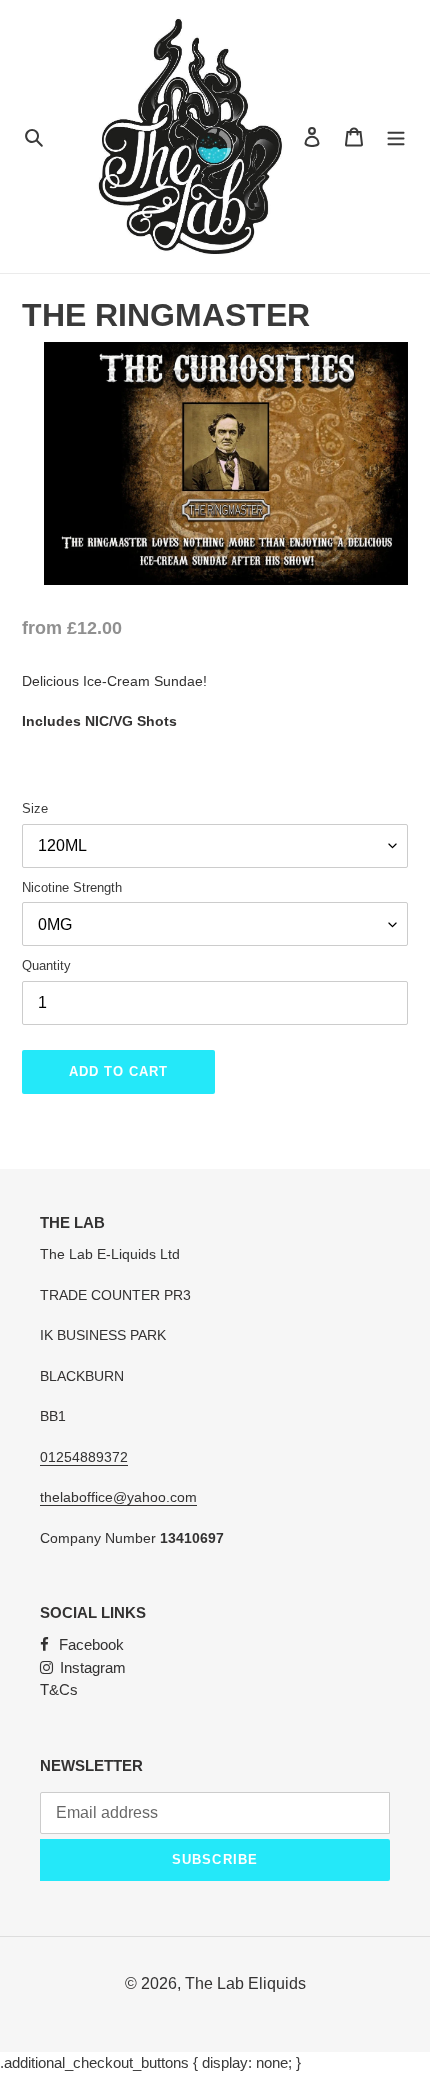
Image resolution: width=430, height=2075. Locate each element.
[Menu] (396, 136)
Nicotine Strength (72, 887)
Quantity (46, 965)
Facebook (91, 1644)
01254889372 (84, 1457)
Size (35, 808)
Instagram (93, 1667)
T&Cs (59, 1689)
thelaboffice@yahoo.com (118, 1497)
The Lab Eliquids (245, 1983)
